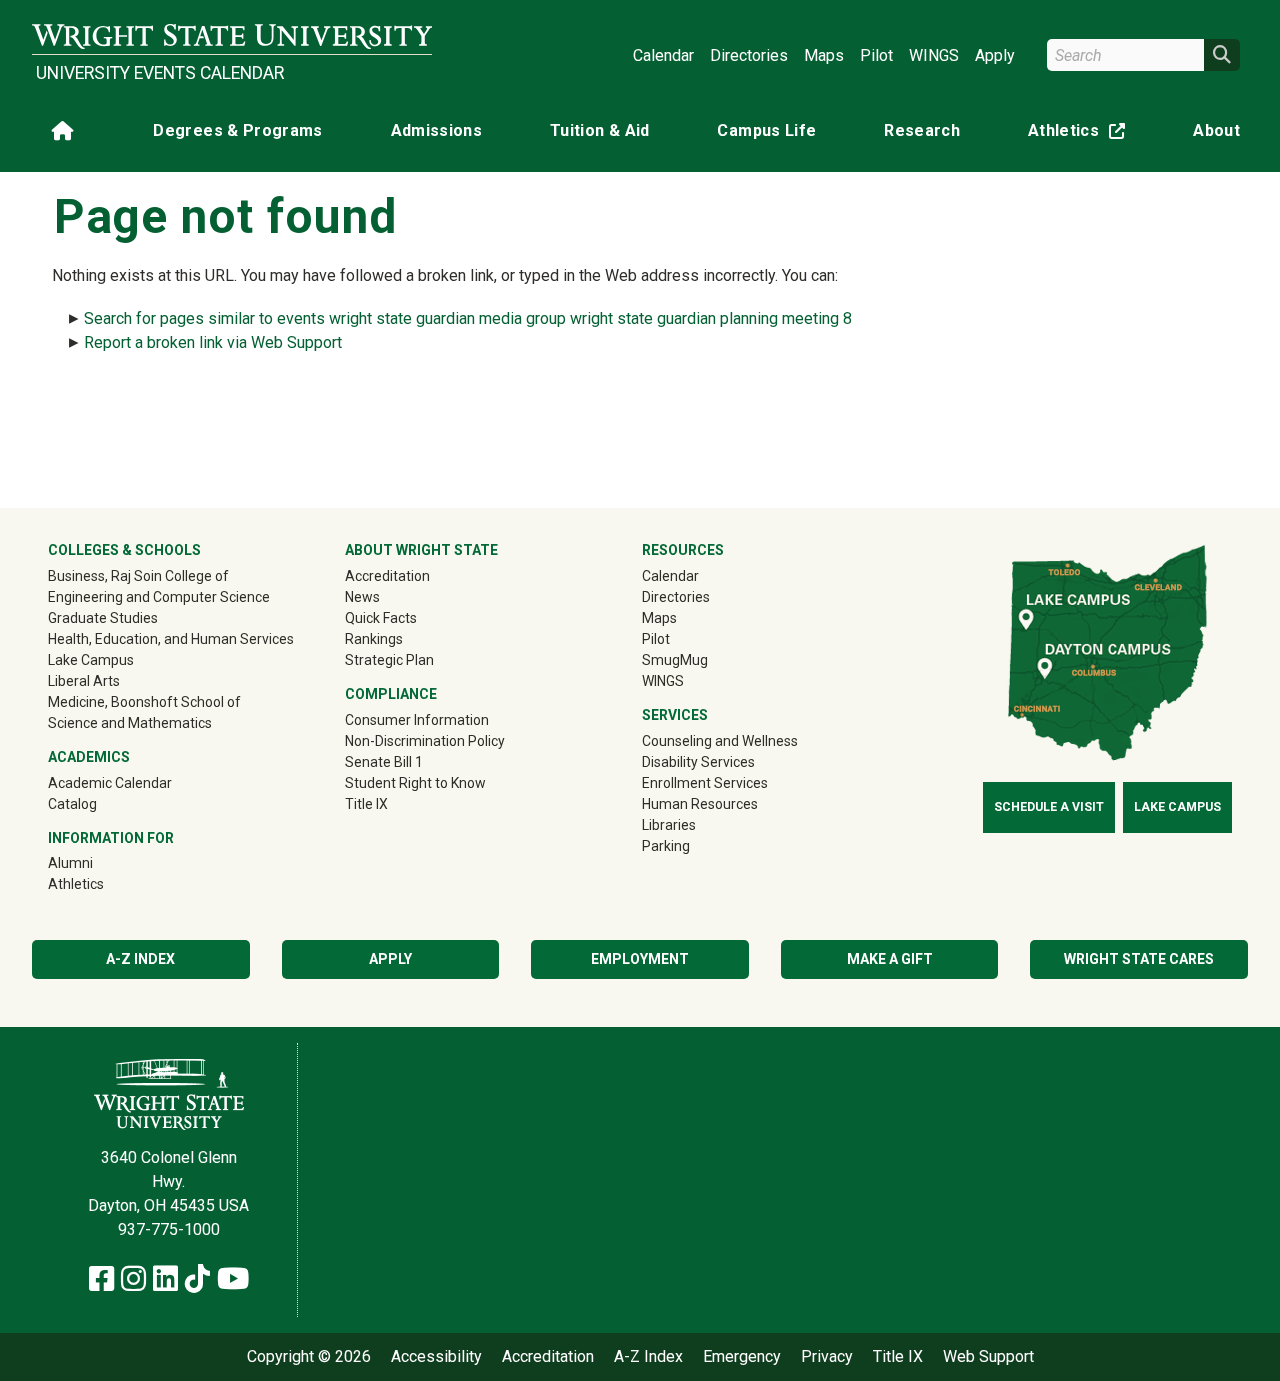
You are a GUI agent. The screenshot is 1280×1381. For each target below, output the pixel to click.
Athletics (1081, 134)
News (362, 597)
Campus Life (766, 130)
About (1216, 130)
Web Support (988, 1357)
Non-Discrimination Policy (425, 741)
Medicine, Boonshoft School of (144, 702)
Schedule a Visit (1049, 807)
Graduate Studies (103, 618)
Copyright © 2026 (309, 1357)
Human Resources (700, 804)
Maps (824, 55)
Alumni (99, 862)
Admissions (437, 130)
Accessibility (436, 1357)
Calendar (663, 55)
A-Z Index (140, 959)
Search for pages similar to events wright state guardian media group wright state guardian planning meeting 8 (468, 318)
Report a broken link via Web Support (213, 342)
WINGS (934, 55)
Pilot (876, 55)
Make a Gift (890, 959)
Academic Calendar (110, 783)
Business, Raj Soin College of (138, 576)
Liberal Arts (84, 681)
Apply (995, 55)
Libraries (669, 825)
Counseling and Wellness (720, 741)
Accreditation (387, 576)
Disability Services (698, 762)
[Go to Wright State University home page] (232, 36)
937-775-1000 (169, 1229)
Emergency (742, 1357)
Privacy (827, 1357)
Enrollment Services (705, 783)
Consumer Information (417, 720)
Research (922, 130)
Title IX (366, 804)
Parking (666, 846)
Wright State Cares (1139, 959)
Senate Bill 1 (384, 762)
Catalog (72, 804)
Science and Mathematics (130, 723)
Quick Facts (381, 618)
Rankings (374, 639)
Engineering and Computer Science (159, 597)
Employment (640, 959)
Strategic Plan (389, 660)
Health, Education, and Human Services (171, 639)
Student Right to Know (415, 783)
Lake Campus (91, 660)
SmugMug (703, 659)
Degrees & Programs (237, 130)
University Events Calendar (160, 73)
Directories (749, 55)
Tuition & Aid (600, 130)
